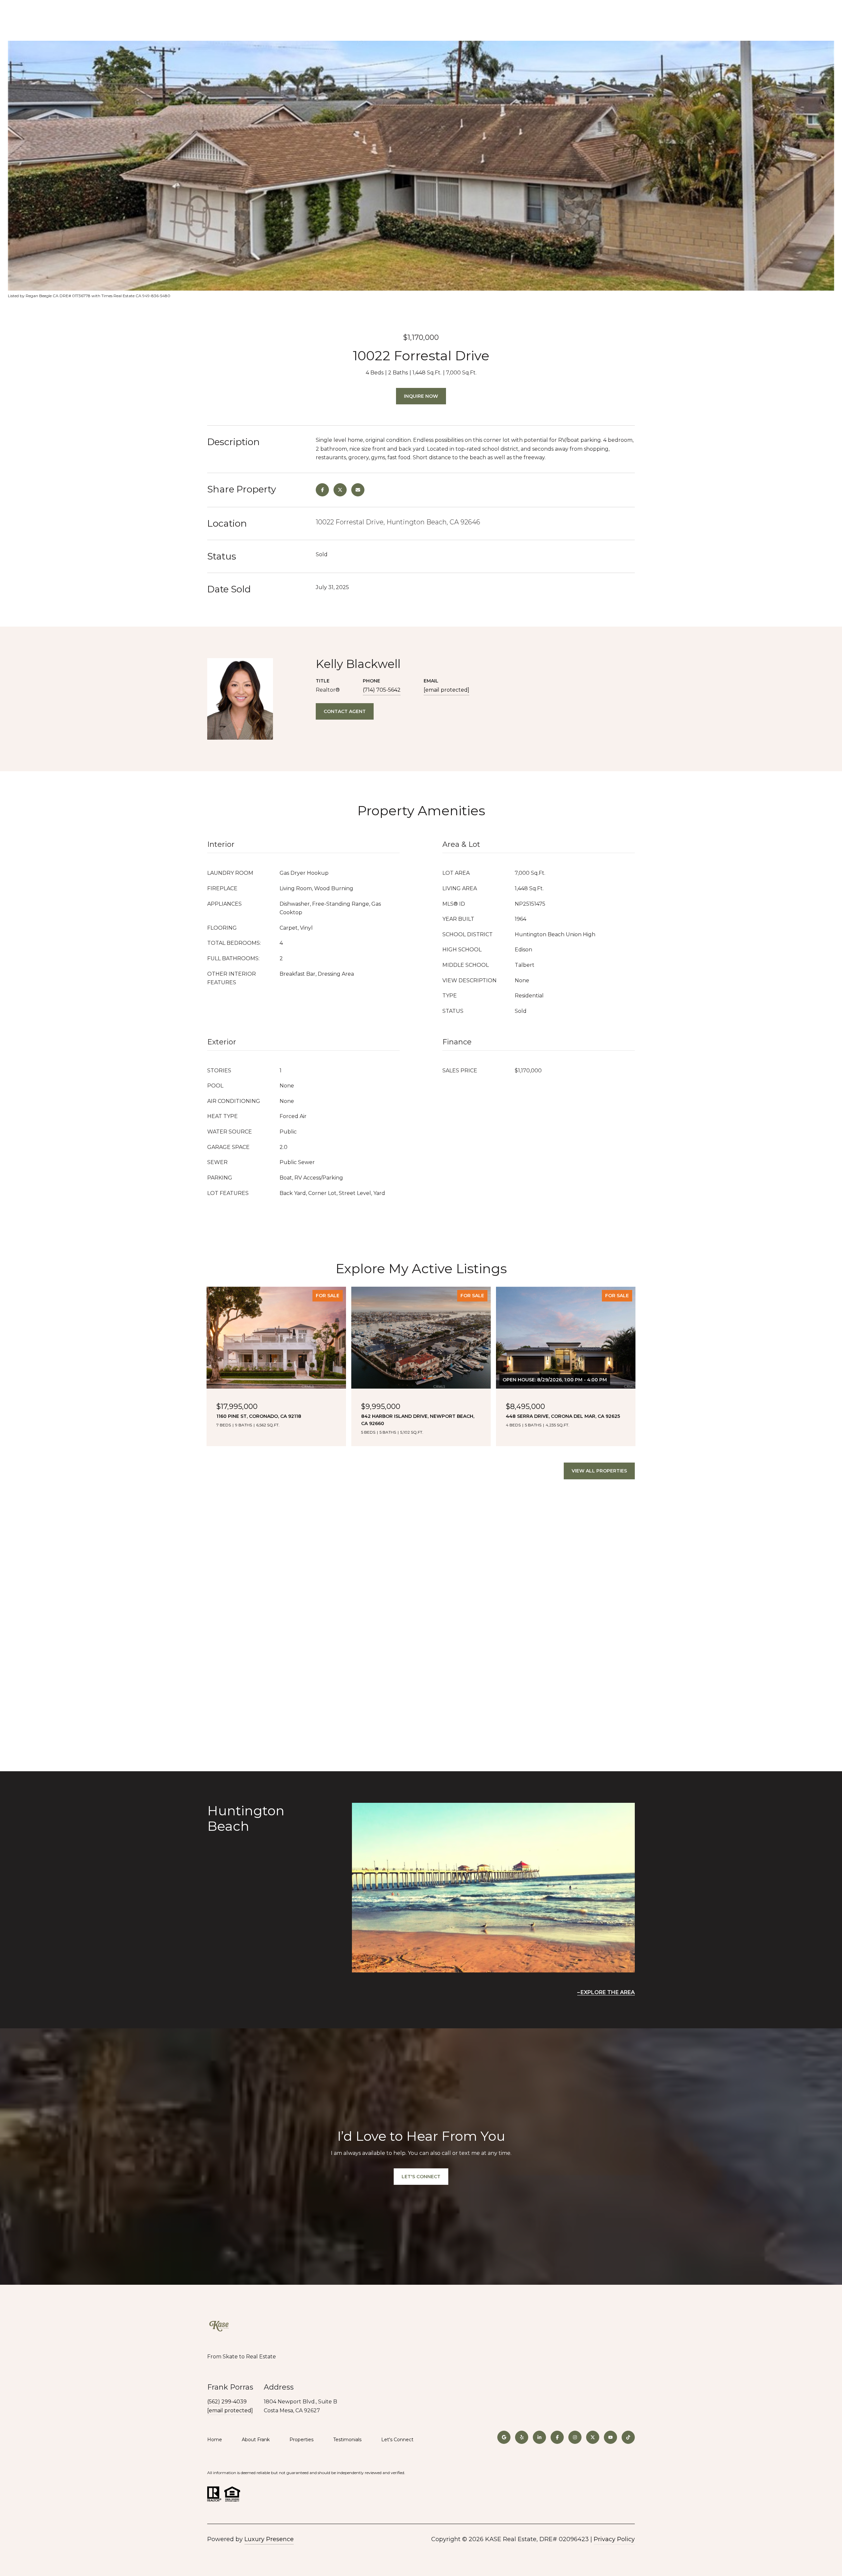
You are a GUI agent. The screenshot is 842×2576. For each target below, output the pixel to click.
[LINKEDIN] (539, 2437)
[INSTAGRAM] (575, 2437)
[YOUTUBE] (610, 2437)
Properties (301, 2440)
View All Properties (599, 1471)
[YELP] (522, 2437)
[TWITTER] (593, 2437)
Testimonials (347, 2440)
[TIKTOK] (628, 2437)
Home (215, 2440)
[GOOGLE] (504, 2437)
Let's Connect (397, 2440)
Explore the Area (608, 1992)
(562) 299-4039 (227, 2402)
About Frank (256, 2440)
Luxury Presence (269, 2539)
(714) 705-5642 (382, 690)
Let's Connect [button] (421, 2177)
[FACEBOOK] (557, 2437)
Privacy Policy (614, 2539)
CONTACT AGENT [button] (345, 711)
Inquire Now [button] (421, 396)
